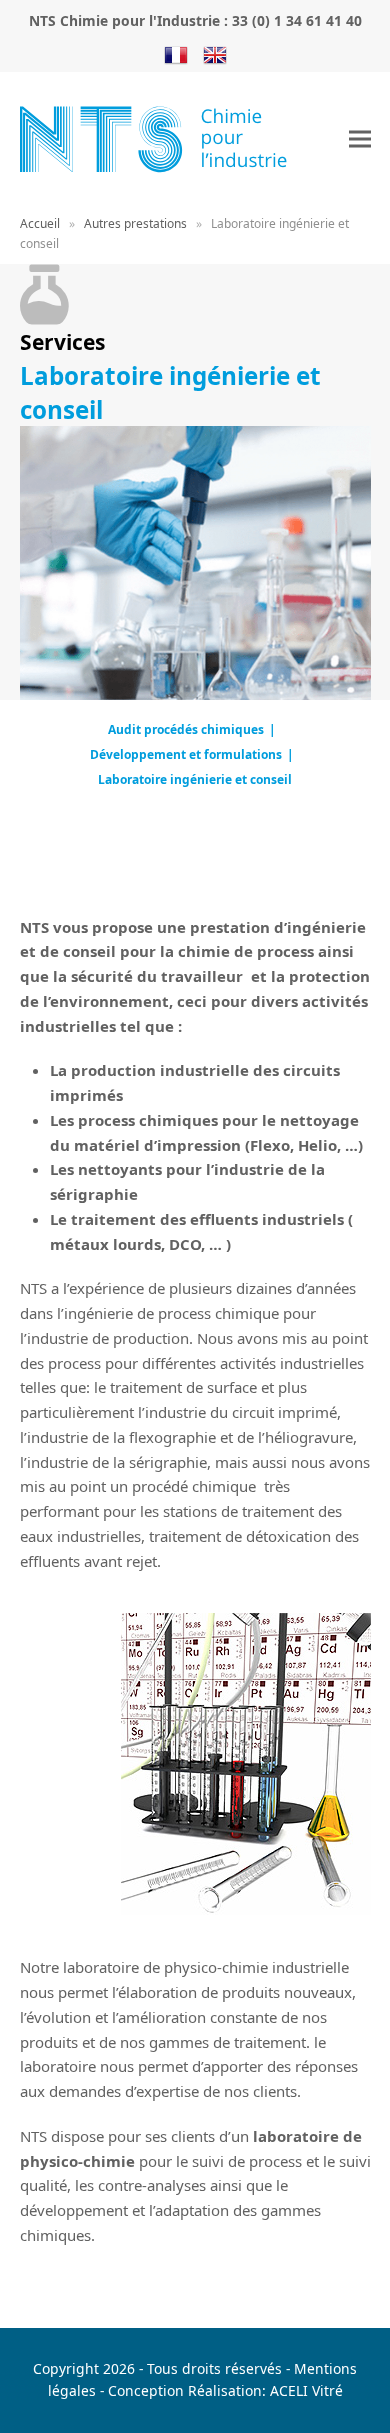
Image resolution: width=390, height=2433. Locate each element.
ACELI (289, 2390)
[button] (360, 138)
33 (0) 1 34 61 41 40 (297, 20)
